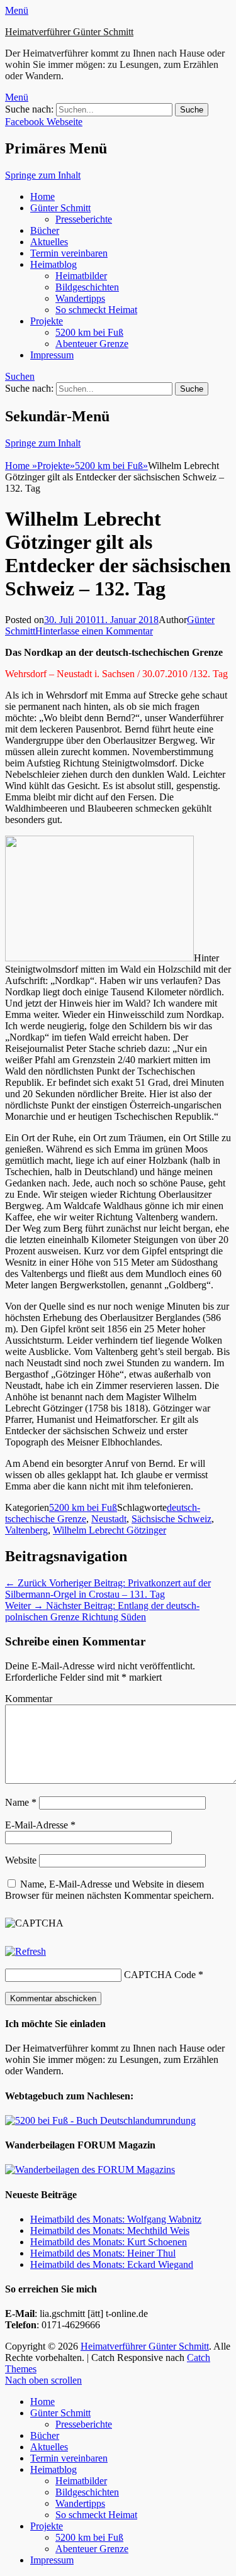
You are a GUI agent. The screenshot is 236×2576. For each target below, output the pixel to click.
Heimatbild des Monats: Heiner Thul (103, 2253)
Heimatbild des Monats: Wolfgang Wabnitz (116, 2219)
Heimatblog (53, 264)
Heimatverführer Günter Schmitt (69, 32)
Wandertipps (80, 298)
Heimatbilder (81, 276)
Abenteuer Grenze (92, 344)
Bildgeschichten (87, 287)
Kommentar (29, 1699)
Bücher (45, 230)
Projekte (47, 321)
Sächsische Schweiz (171, 1519)
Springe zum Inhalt (43, 175)
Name (21, 1802)
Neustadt (109, 1519)
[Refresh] (25, 1951)
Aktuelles (49, 242)
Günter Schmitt (60, 208)
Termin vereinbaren (69, 253)
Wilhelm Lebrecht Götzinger (110, 1530)
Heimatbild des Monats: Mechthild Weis (110, 2231)
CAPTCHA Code (160, 1975)
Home (42, 196)
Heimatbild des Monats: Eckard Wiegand (112, 2264)
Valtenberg (26, 1530)
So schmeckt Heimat (96, 310)
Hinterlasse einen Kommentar (94, 631)
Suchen (20, 376)
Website (21, 1860)
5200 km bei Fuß (89, 332)
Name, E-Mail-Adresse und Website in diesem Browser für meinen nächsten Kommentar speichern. (110, 1890)
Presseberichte (84, 219)
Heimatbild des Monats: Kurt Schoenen (109, 2242)
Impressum (52, 355)
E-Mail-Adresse (40, 1825)
